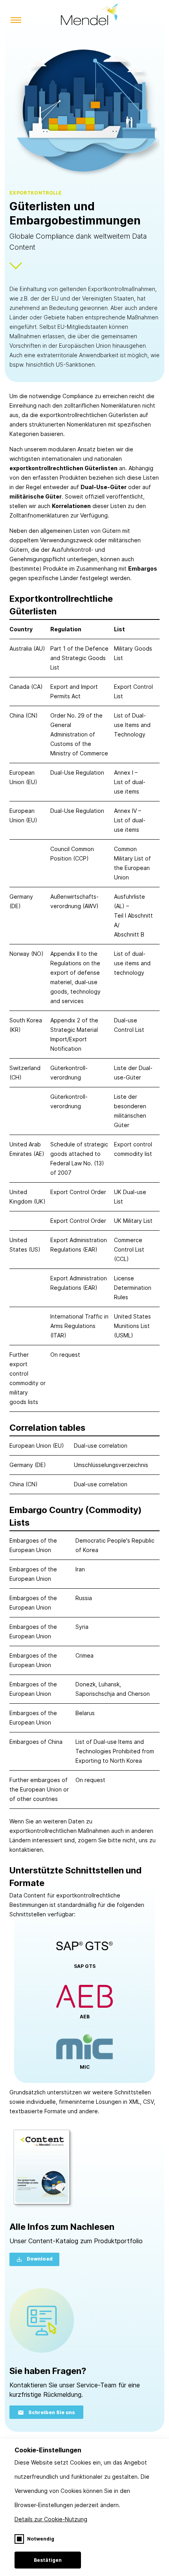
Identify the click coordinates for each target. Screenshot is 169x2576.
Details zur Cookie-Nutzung (51, 2519)
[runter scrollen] (16, 269)
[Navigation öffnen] (16, 21)
